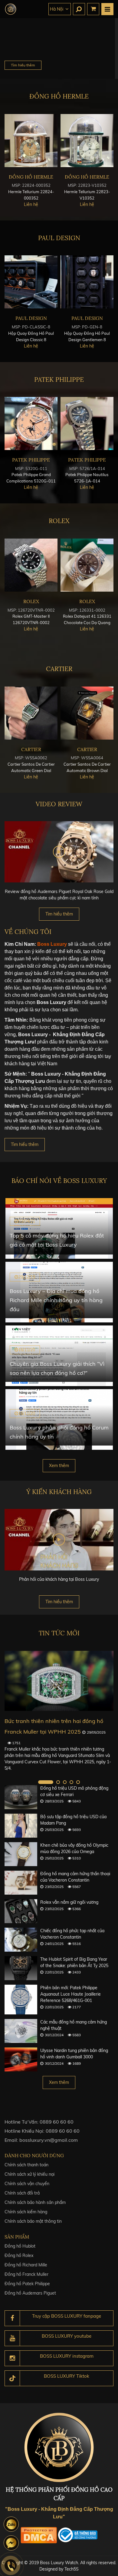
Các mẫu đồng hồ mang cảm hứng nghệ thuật (74, 2025)
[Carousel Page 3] (65, 1782)
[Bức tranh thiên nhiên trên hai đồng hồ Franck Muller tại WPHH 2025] (59, 1681)
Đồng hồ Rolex (19, 2255)
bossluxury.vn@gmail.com (49, 2140)
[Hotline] (11, 2565)
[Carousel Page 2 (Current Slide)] (58, 1782)
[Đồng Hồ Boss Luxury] (11, 9)
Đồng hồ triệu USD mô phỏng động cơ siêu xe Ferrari (74, 1791)
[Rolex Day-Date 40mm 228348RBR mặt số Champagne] (87, 565)
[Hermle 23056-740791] (87, 141)
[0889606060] (11, 2524)
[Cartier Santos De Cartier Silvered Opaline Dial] (31, 713)
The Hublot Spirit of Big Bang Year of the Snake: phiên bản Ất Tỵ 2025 (74, 1962)
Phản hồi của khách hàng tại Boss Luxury (59, 1579)
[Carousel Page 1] (46, 1782)
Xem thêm (59, 1466)
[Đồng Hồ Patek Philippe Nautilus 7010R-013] (87, 423)
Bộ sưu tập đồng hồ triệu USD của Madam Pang (73, 1820)
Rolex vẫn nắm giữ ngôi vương (69, 1902)
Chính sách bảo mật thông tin (33, 2221)
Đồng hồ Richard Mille (26, 2265)
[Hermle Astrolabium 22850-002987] (31, 141)
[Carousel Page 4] (71, 1782)
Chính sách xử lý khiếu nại (29, 2174)
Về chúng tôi (28, 932)
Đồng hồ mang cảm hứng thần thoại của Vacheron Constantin (75, 1877)
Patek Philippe (59, 380)
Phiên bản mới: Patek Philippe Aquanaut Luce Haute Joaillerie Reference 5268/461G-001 (70, 1994)
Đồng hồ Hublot (20, 2246)
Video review (59, 804)
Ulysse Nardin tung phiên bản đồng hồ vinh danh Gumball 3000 (74, 2054)
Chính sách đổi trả (22, 2193)
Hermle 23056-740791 (87, 192)
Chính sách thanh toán (26, 2165)
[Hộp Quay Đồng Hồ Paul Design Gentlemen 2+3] (87, 282)
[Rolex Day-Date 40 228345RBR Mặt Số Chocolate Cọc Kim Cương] (31, 565)
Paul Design (59, 238)
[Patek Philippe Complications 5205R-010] (31, 423)
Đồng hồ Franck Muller (26, 2274)
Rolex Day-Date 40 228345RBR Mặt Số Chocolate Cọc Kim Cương (31, 623)
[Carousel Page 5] (78, 1782)
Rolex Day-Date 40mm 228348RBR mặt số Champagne (87, 623)
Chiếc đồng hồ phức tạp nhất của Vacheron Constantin (72, 1934)
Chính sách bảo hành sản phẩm (35, 2202)
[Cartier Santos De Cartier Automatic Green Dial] (87, 713)
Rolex (59, 521)
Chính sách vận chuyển (27, 2184)
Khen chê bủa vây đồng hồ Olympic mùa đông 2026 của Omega (74, 1848)
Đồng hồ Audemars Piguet (30, 2293)
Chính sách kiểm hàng (26, 2212)
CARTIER (59, 669)
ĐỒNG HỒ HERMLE (59, 96)
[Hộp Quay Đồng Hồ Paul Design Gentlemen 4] (31, 282)
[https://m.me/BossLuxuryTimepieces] (11, 2543)
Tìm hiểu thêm (23, 65)
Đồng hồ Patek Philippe (27, 2284)
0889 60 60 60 (57, 2122)
